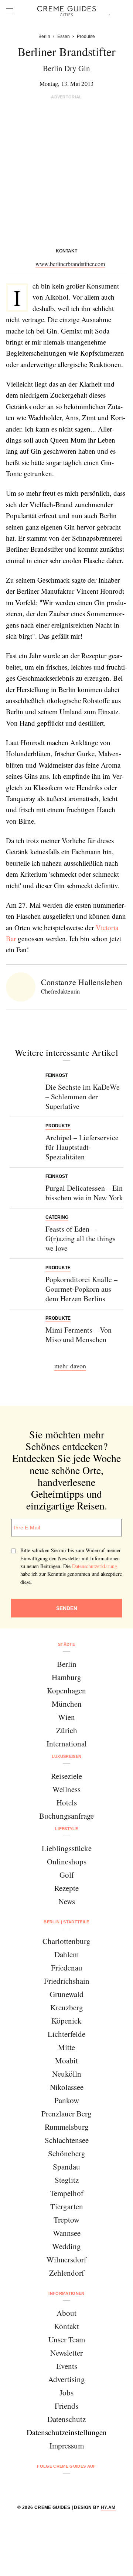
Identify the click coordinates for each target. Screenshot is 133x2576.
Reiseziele (66, 1776)
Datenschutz (66, 2419)
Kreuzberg (67, 2007)
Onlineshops (67, 1861)
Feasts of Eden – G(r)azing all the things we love (81, 1238)
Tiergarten (67, 2206)
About (66, 2313)
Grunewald (66, 1994)
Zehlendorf (67, 2273)
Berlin (67, 1664)
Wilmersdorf (66, 2259)
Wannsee (67, 2233)
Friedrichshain (67, 1981)
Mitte (66, 2047)
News (67, 1901)
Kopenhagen (66, 1690)
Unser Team (67, 2339)
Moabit (66, 2060)
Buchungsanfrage (66, 1816)
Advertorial (66, 97)
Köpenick (66, 2021)
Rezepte (66, 1888)
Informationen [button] (66, 2293)
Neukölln (67, 2074)
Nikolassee (67, 2087)
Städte (66, 1644)
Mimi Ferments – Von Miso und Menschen (79, 1335)
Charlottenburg (66, 1941)
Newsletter (66, 2353)
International (67, 1743)
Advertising (66, 2379)
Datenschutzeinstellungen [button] (67, 2432)
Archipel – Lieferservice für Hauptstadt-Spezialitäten (82, 1147)
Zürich (67, 1730)
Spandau (66, 2167)
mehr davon (70, 1366)
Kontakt (66, 2326)
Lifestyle (66, 1829)
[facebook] (38, 2486)
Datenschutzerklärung (95, 1566)
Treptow (66, 2220)
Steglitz (67, 2180)
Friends (66, 2406)
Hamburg (66, 1677)
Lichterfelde (66, 2034)
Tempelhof (67, 2193)
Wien (66, 1717)
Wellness (66, 1789)
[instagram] (57, 2486)
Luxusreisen (67, 1756)
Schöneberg (67, 2153)
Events (67, 2366)
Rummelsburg (67, 2127)
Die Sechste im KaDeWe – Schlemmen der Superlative (83, 1097)
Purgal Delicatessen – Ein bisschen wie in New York (84, 1193)
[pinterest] (76, 2486)
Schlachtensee (67, 2140)
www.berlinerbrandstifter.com (70, 264)
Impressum (67, 2446)
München (67, 1704)
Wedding (66, 2246)
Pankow (67, 2100)
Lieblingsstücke (67, 1848)
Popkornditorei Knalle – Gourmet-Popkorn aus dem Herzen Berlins (81, 1289)
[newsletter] (95, 2486)
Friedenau (67, 1968)
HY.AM (108, 2507)
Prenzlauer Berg (66, 2113)
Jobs (66, 2392)
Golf (67, 1875)
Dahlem (66, 1954)
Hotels (67, 1802)
